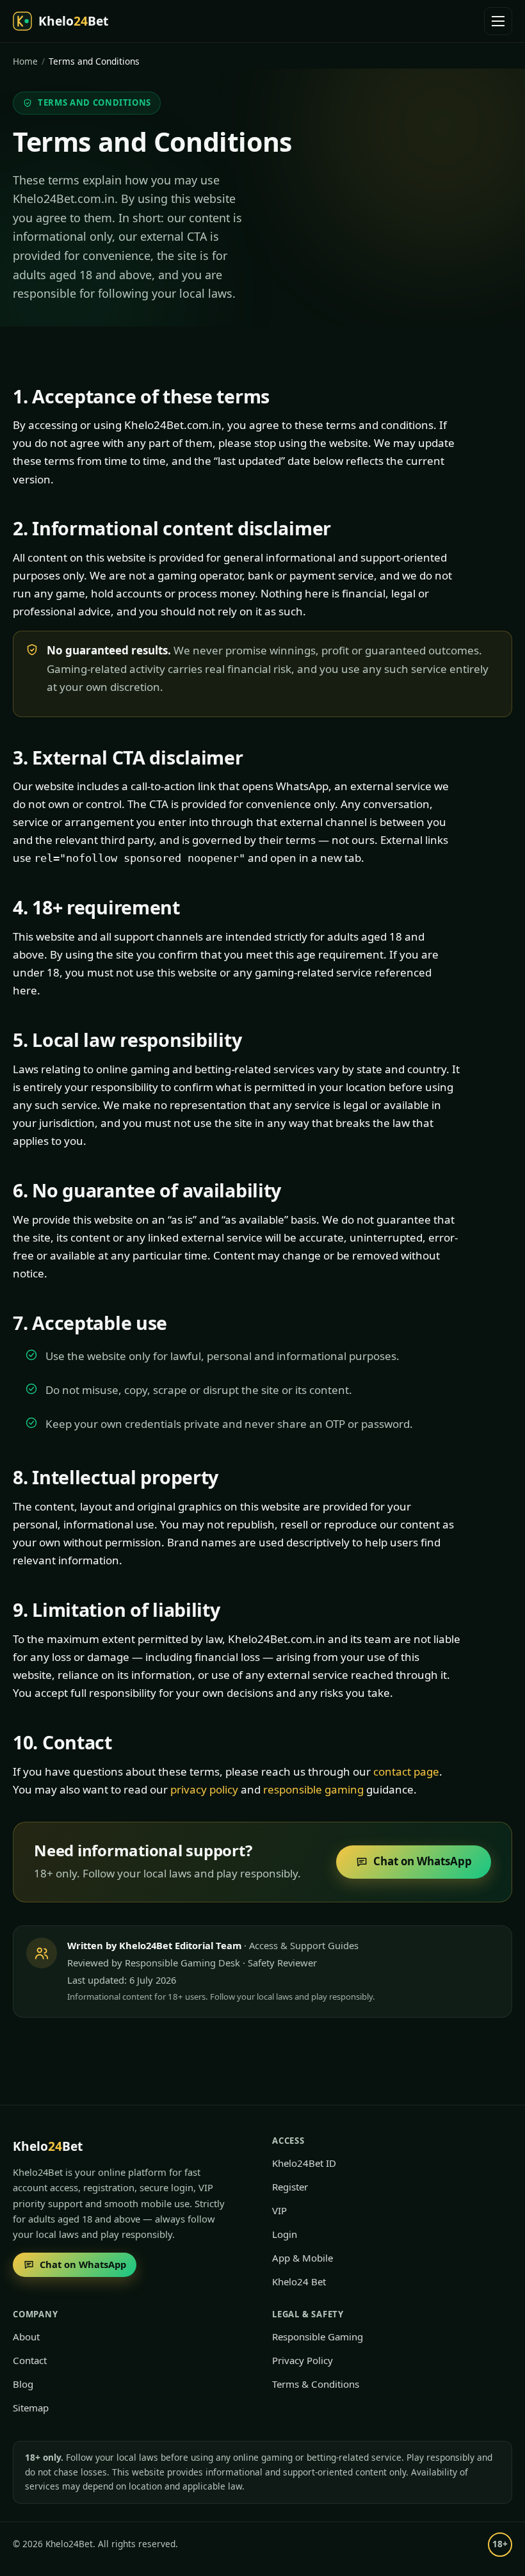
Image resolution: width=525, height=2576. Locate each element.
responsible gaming (313, 1789)
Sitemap (31, 2408)
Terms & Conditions (316, 2384)
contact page (406, 1771)
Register (290, 2187)
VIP (279, 2210)
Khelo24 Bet (299, 2281)
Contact (30, 2360)
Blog (23, 2384)
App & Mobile (303, 2258)
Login (285, 2234)
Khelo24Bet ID (304, 2163)
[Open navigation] (498, 21)
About (26, 2337)
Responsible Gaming (318, 2337)
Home (25, 61)
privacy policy (204, 1789)
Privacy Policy (303, 2360)
